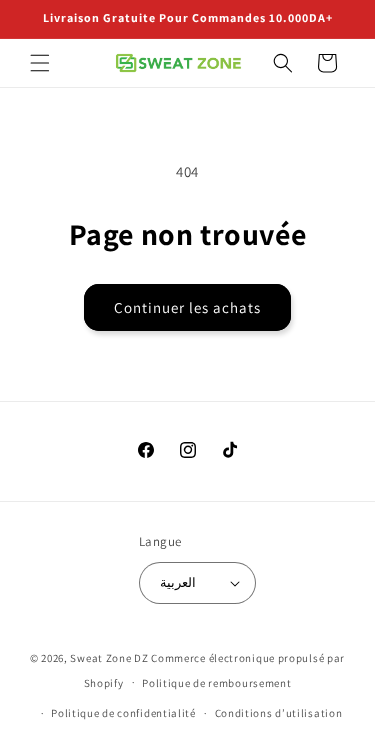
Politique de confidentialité (123, 713)
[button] (40, 63)
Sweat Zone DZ (109, 658)
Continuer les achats (187, 307)
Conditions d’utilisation (279, 713)
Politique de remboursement (216, 683)
